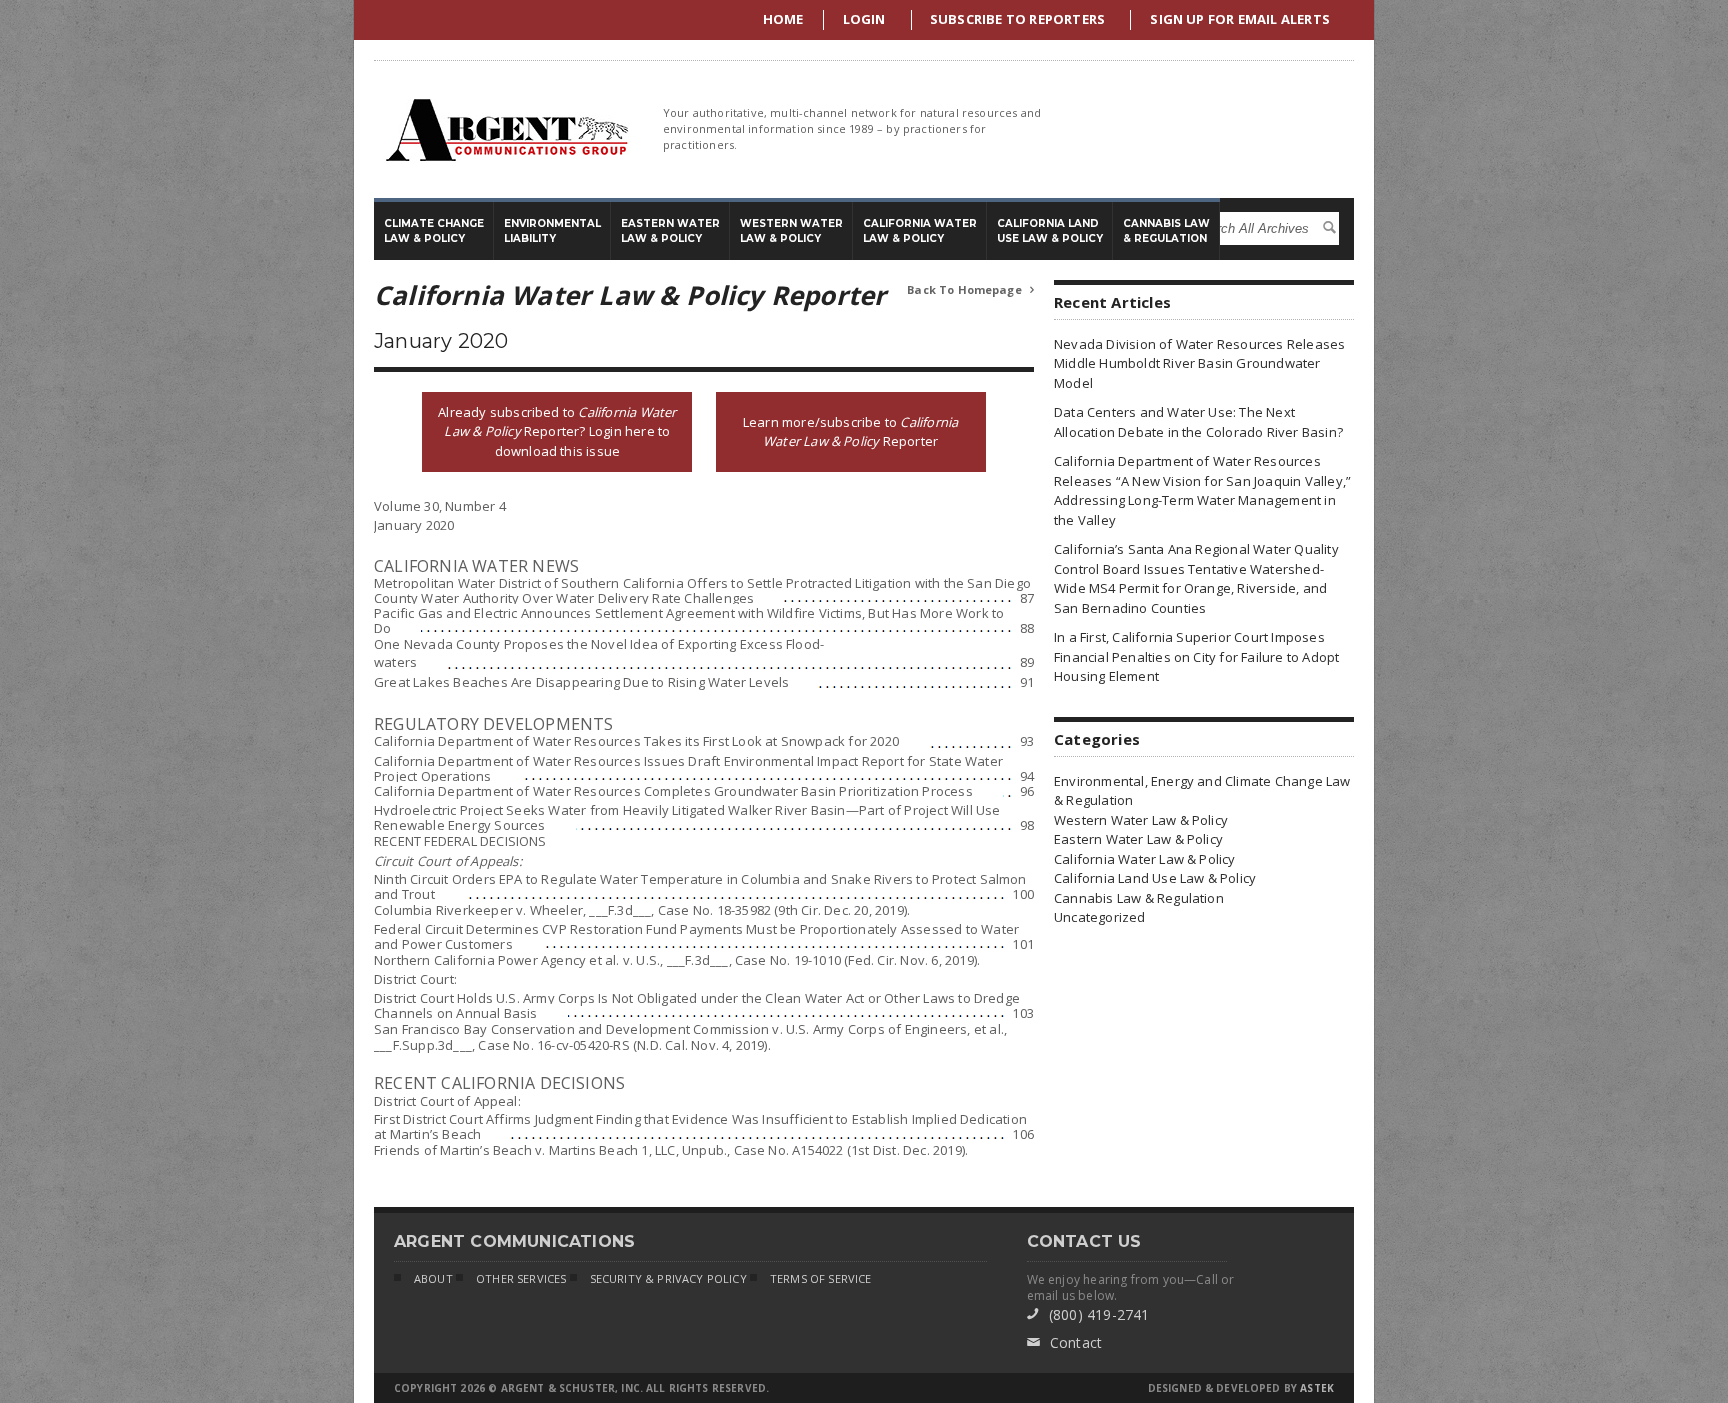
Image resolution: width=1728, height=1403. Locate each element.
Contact (1065, 1342)
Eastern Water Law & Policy (1138, 839)
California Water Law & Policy (1145, 859)
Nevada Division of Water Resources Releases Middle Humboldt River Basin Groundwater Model (1199, 363)
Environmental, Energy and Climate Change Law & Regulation (1202, 791)
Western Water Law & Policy (1141, 820)
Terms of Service (821, 1278)
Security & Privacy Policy (668, 1278)
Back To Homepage (970, 289)
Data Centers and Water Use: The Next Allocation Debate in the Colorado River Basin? (1198, 422)
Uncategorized (1100, 917)
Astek (1317, 1388)
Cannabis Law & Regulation (1139, 898)
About (433, 1278)
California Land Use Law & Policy (1155, 878)
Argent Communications (506, 129)
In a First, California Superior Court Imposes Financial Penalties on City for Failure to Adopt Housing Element (1196, 656)
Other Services (521, 1278)
